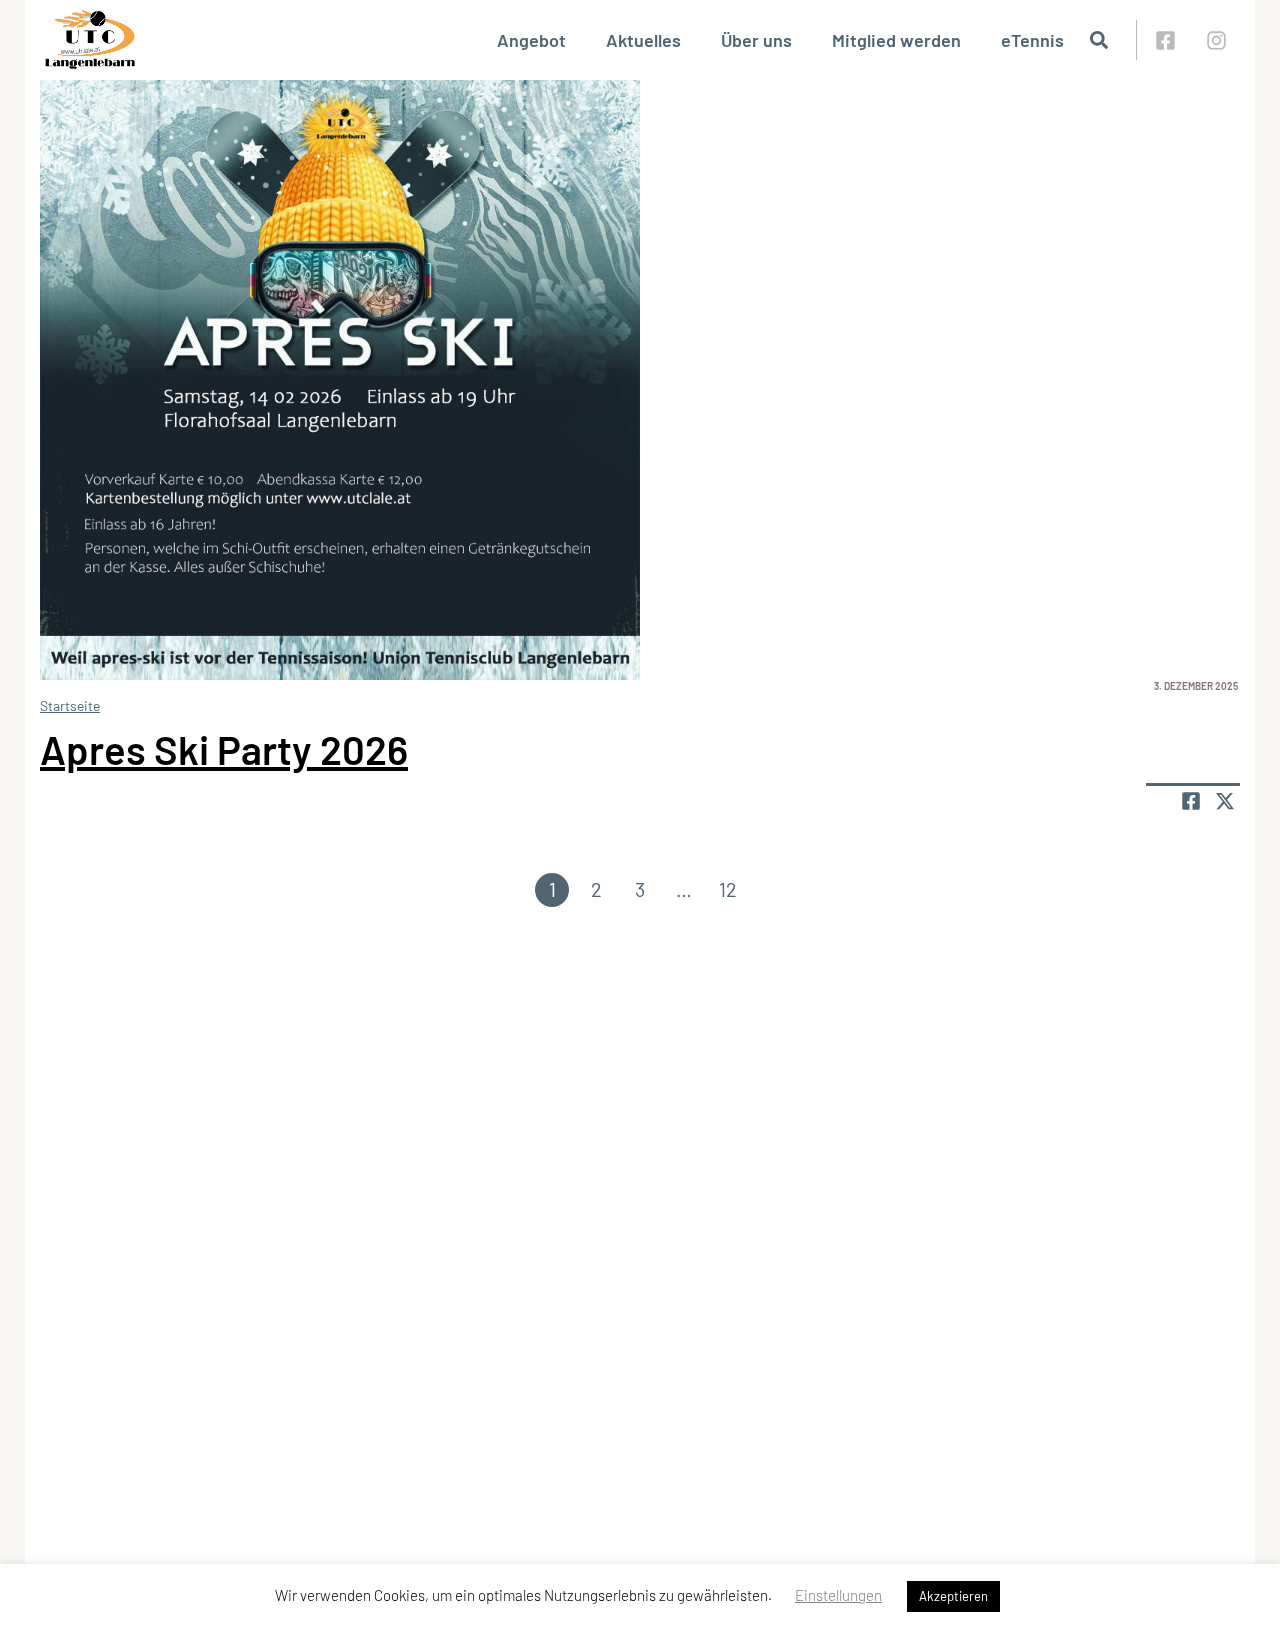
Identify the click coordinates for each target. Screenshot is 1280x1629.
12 (728, 889)
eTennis (1032, 40)
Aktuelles (643, 40)
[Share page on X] (1225, 801)
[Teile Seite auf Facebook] (1191, 801)
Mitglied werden (896, 40)
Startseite (70, 705)
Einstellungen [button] (838, 1595)
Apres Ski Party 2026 (224, 749)
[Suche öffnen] (1099, 40)
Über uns (756, 40)
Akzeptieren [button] (953, 1596)
